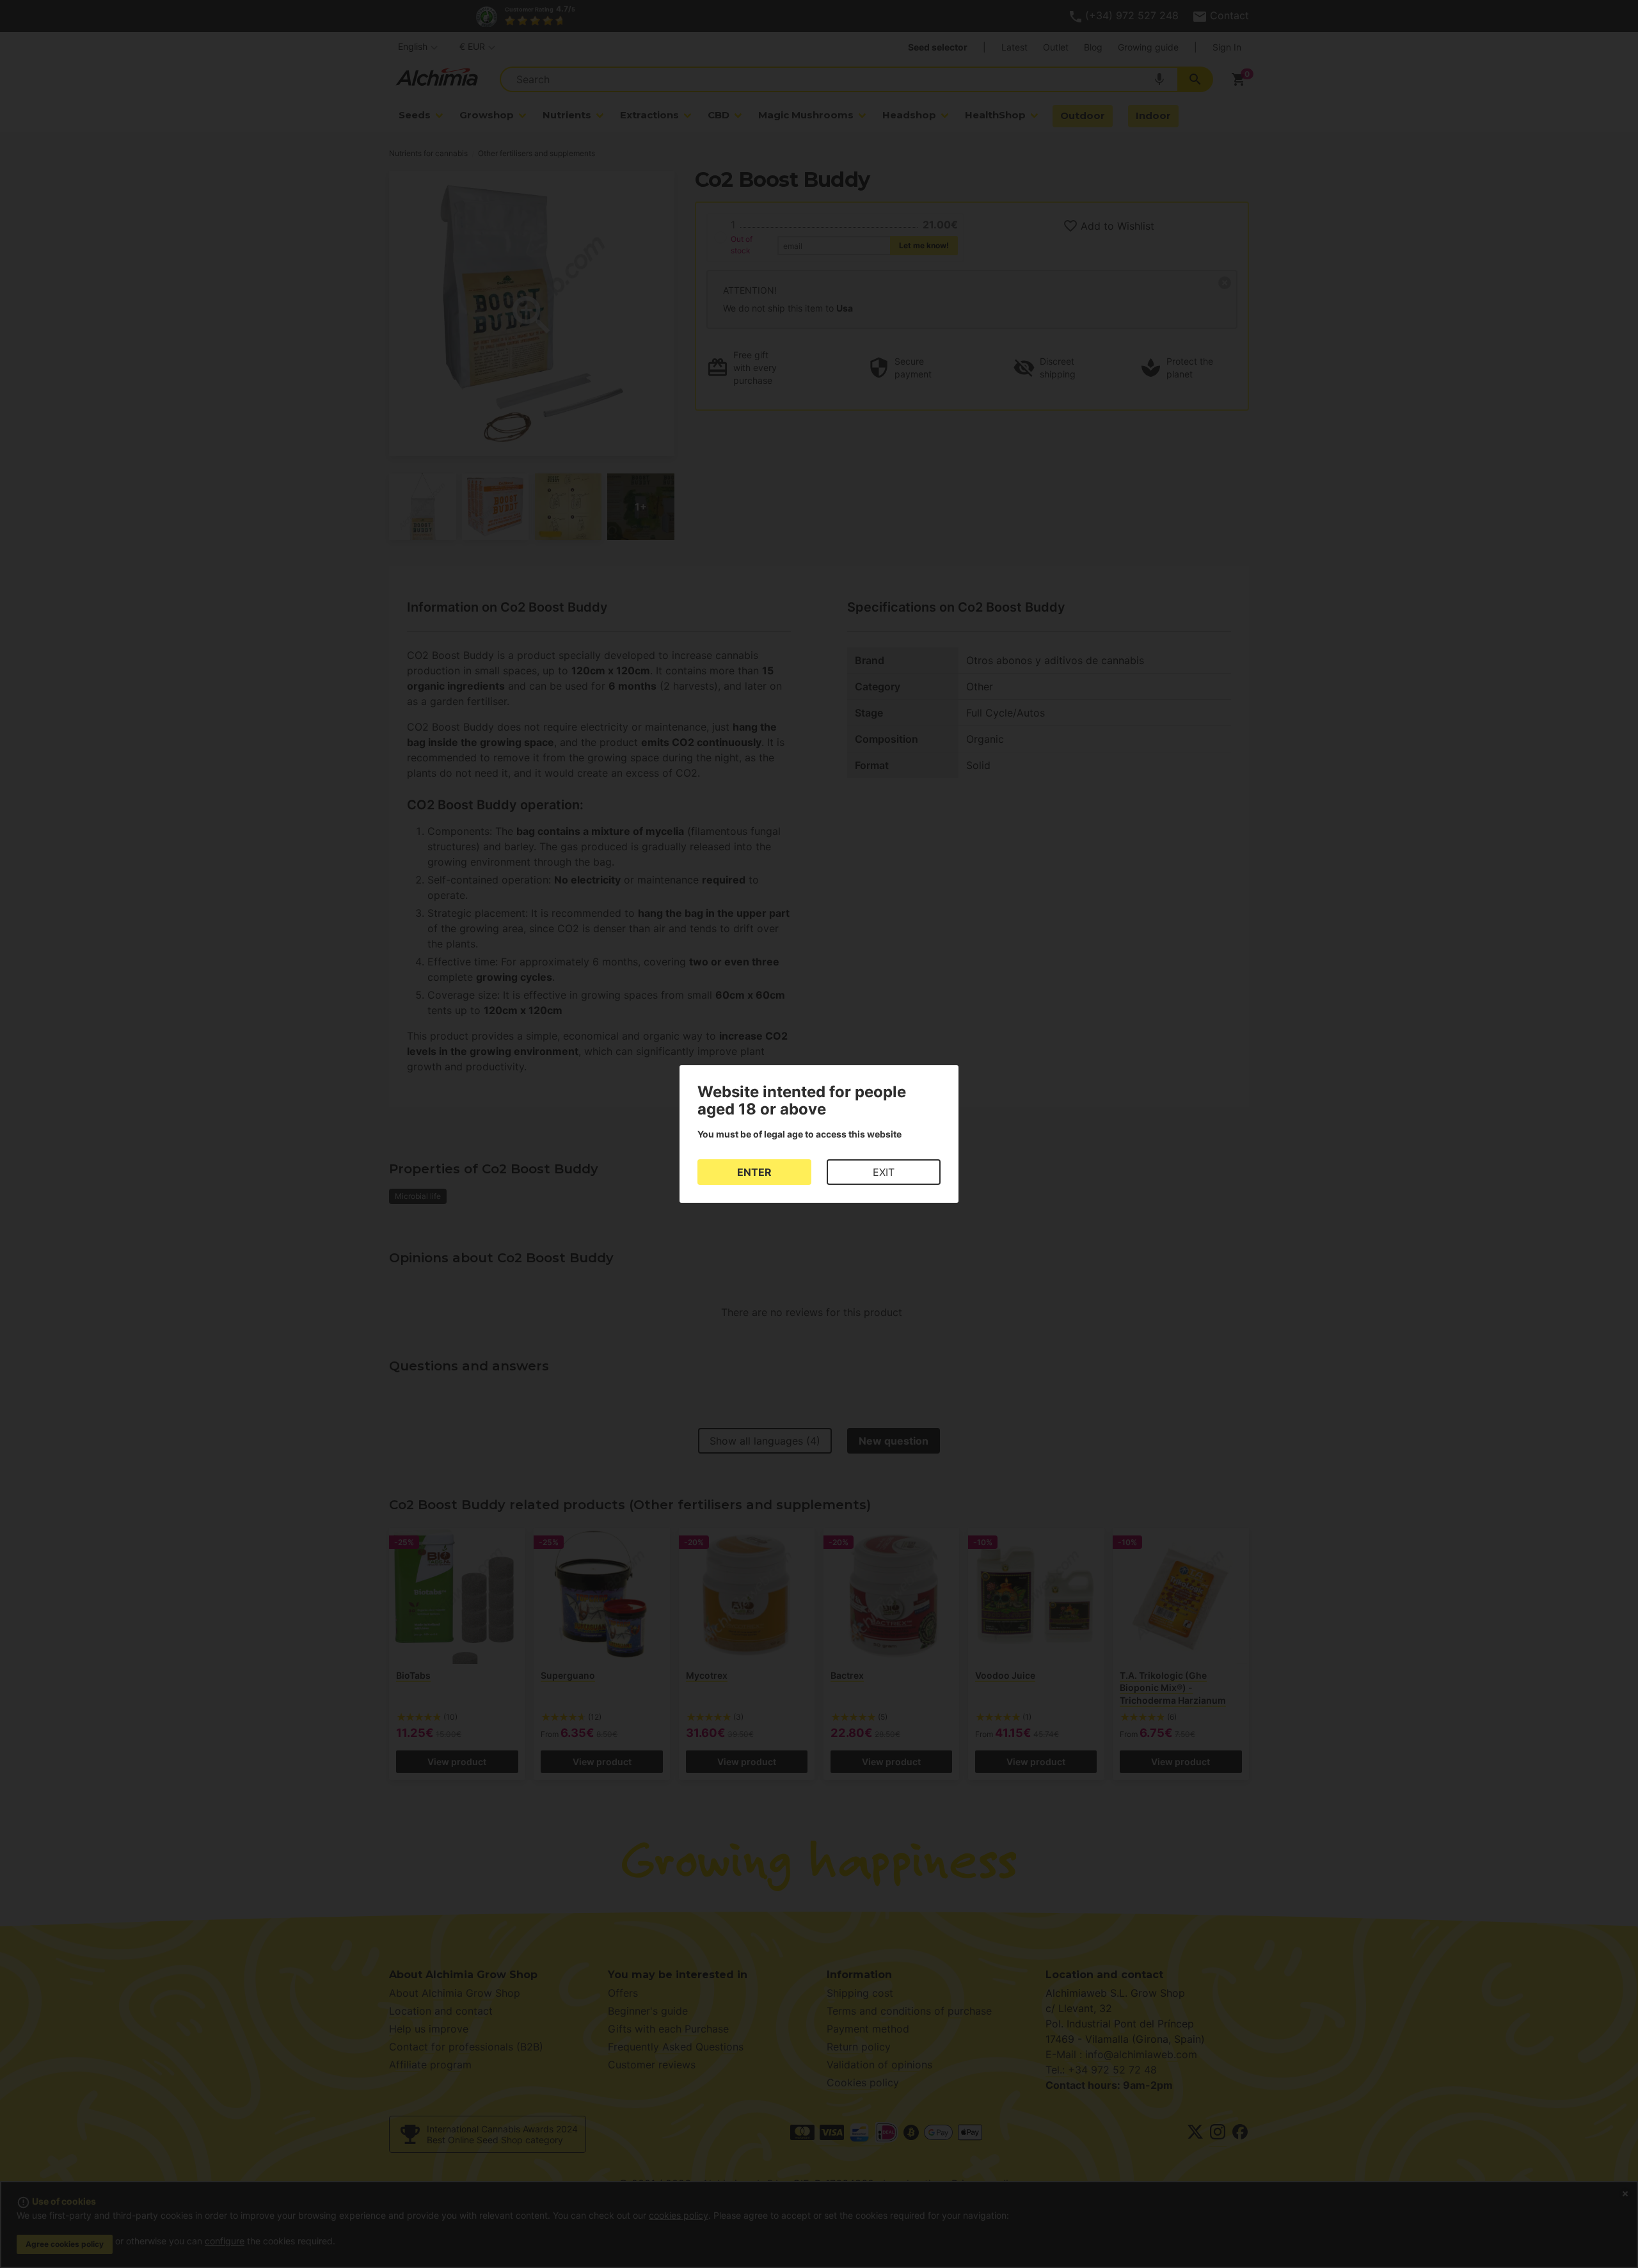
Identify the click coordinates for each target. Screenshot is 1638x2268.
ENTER (754, 1172)
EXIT (884, 1172)
